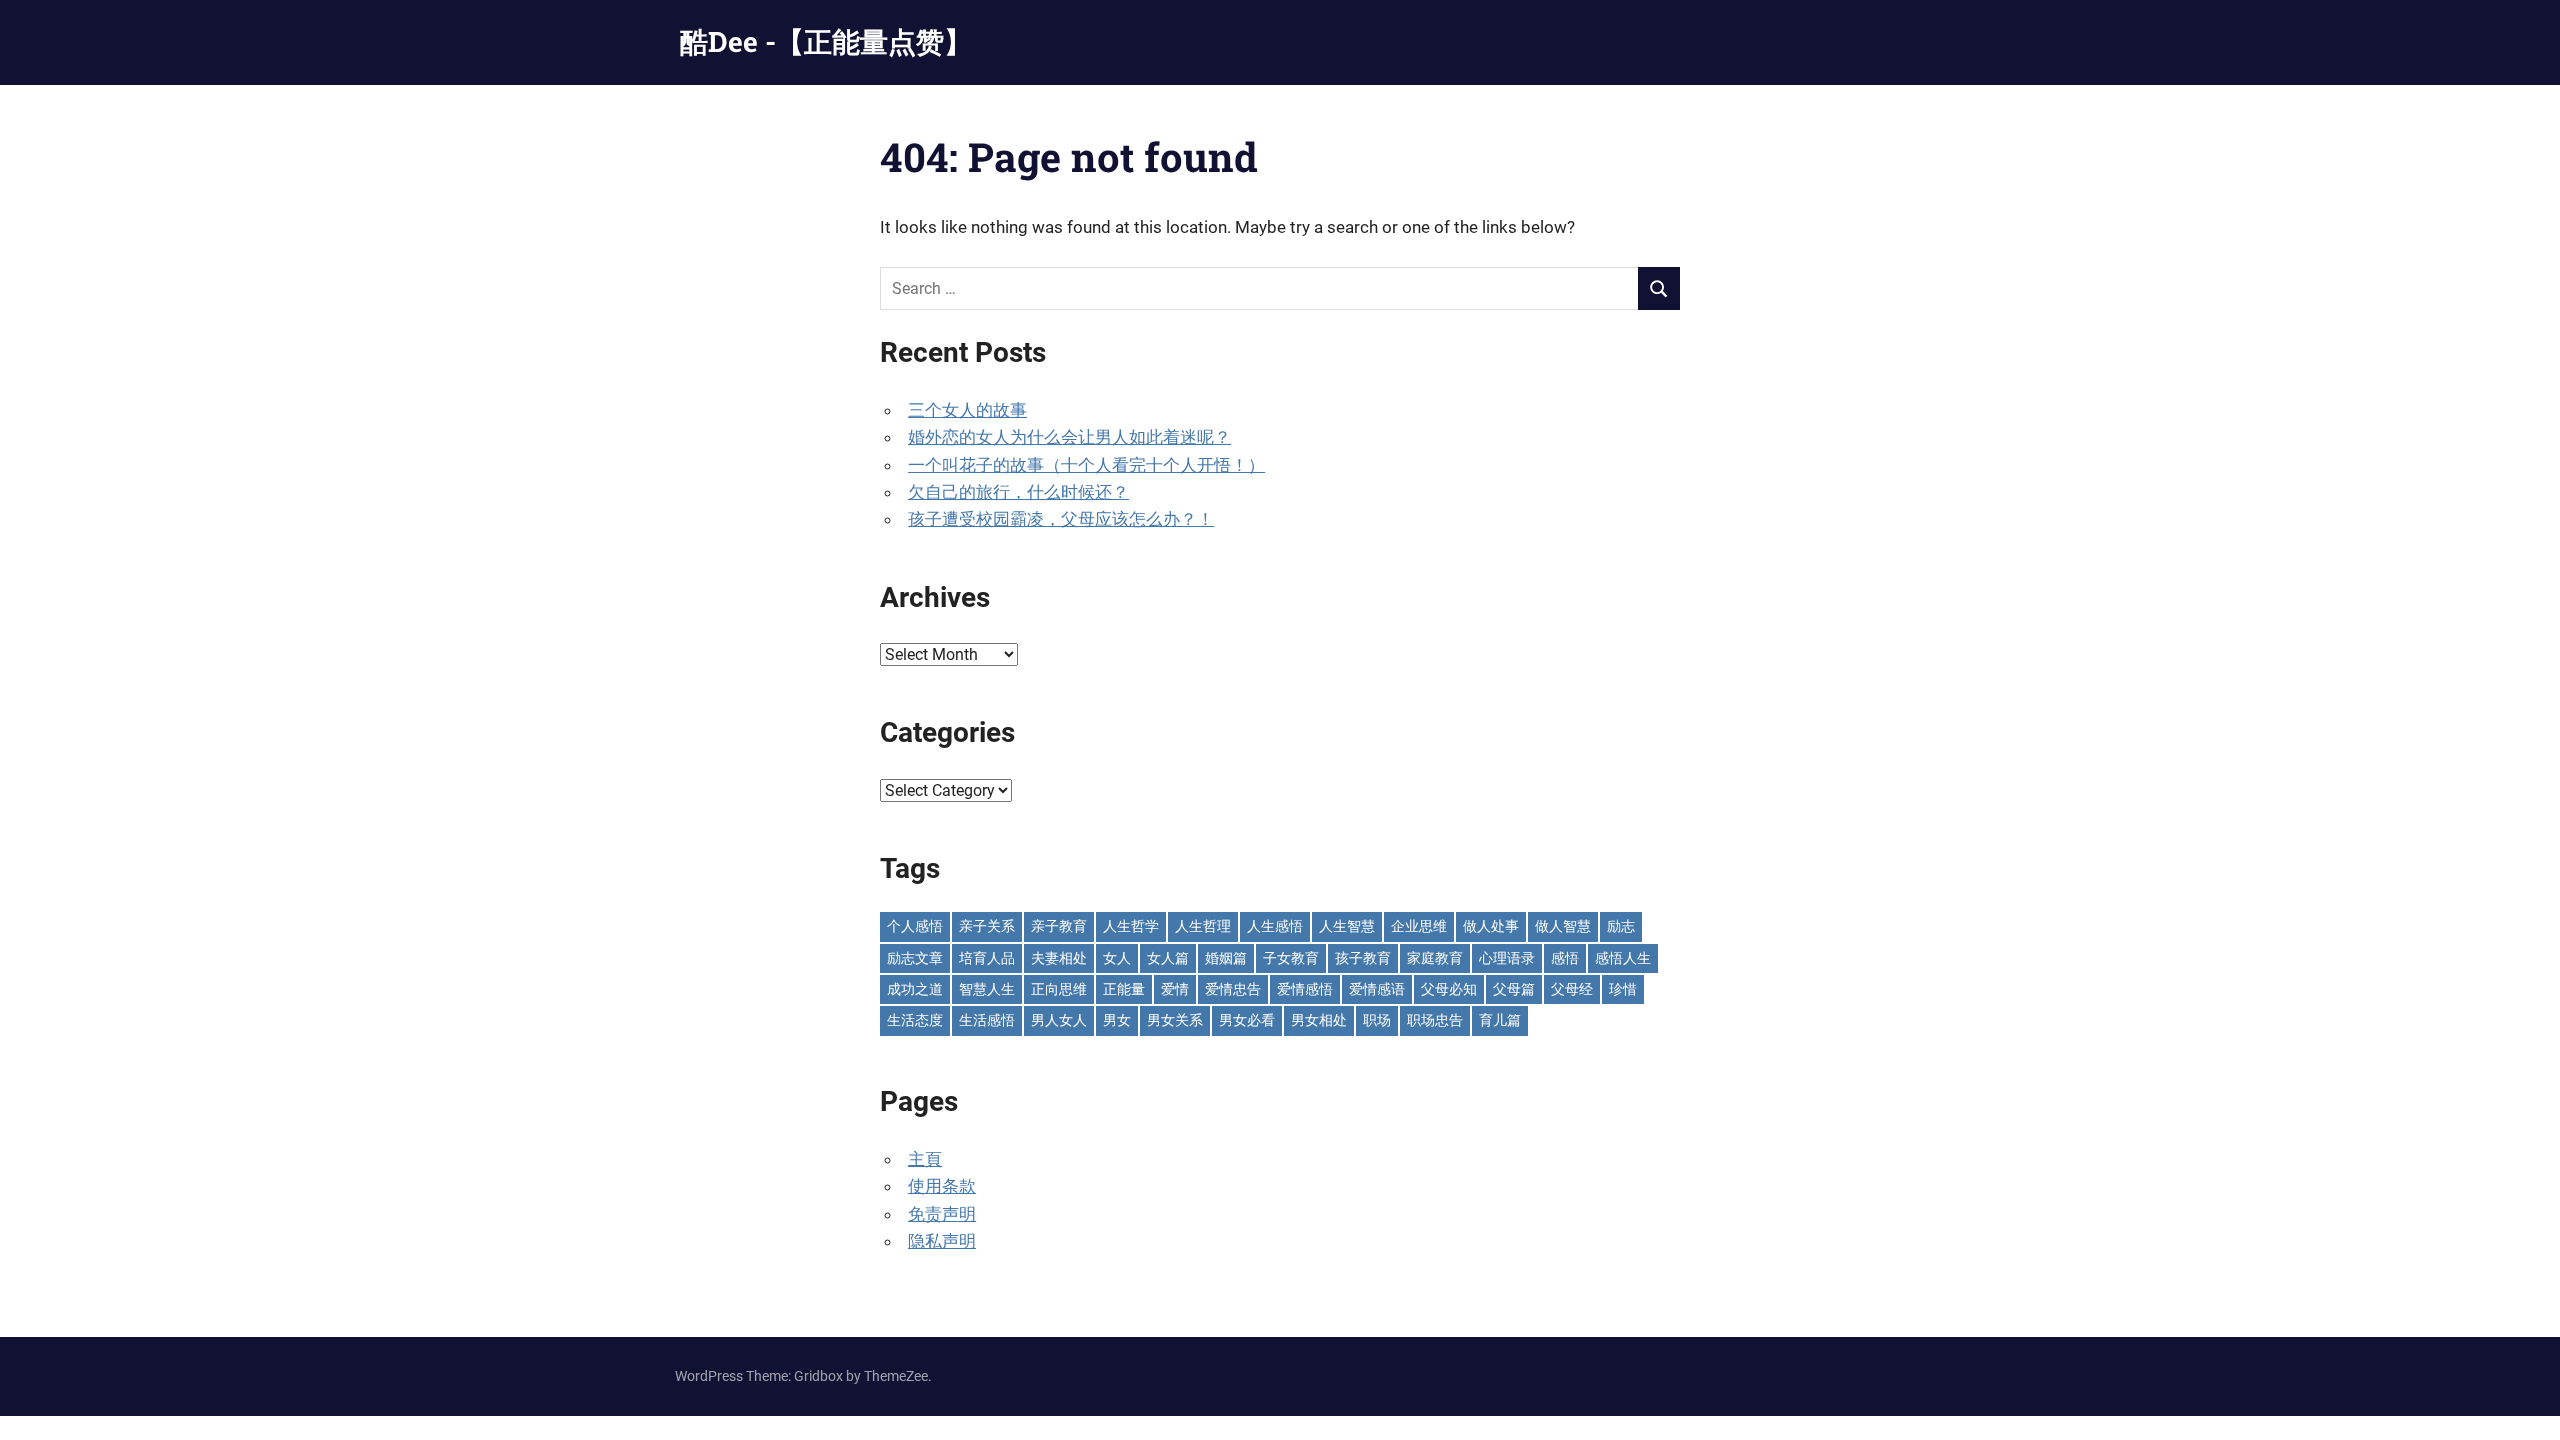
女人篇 (1168, 958)
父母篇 (1514, 989)
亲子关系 (987, 926)
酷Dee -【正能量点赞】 (826, 41)
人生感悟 (1275, 926)
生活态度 (915, 1020)
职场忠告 (1435, 1020)
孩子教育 (1363, 958)
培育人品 (987, 958)
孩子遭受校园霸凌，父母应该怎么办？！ (1061, 519)
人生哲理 (1203, 926)
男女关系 (1175, 1020)
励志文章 (915, 958)
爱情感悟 (1305, 989)
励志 (1621, 926)
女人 (1117, 958)
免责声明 (942, 1214)
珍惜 (1623, 989)
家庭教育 (1435, 958)
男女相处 (1319, 1020)
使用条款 (942, 1186)
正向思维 (1059, 989)
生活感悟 (987, 1020)
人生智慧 (1347, 926)
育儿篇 (1500, 1020)
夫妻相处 (1059, 958)
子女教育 (1291, 958)
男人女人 (1059, 1020)
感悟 (1565, 958)
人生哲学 (1131, 926)
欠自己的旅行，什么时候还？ (1018, 492)
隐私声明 (942, 1241)
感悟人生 (1623, 958)
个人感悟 (915, 926)
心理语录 (1507, 958)
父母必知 (1449, 989)
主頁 (925, 1159)
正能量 (1124, 989)
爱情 (1175, 989)
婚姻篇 (1226, 958)
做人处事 (1491, 926)
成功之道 (915, 989)
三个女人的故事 (967, 410)
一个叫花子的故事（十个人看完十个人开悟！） (1086, 465)
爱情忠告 (1233, 989)
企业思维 (1419, 926)
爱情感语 (1377, 989)
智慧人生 (987, 989)
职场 (1377, 1020)
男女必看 (1247, 1020)
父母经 (1572, 989)
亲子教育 (1059, 926)
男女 (1117, 1020)
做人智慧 (1563, 926)
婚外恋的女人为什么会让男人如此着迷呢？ (1069, 437)
